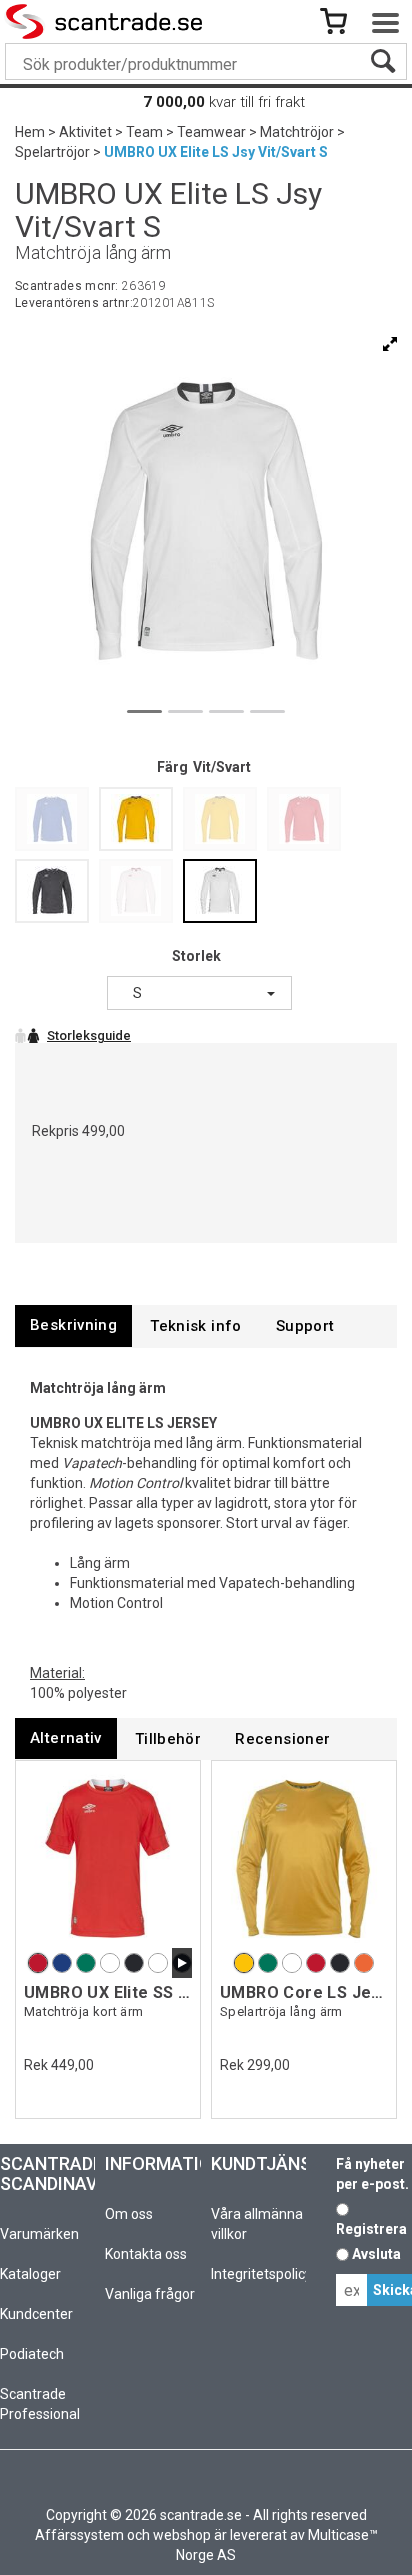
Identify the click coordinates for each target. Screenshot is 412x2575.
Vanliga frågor (150, 2294)
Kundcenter (36, 2314)
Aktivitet (85, 132)
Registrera (371, 2229)
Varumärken (39, 2234)
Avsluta (376, 2254)
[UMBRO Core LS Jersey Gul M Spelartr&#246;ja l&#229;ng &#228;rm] (304, 1858)
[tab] (73, 1325)
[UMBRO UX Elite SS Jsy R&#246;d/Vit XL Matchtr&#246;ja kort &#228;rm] (108, 1858)
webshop (182, 2535)
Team (144, 132)
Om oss (129, 2214)
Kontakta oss (146, 2254)
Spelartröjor (52, 152)
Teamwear (211, 132)
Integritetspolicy (261, 2274)
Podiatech (32, 2354)
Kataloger (30, 2274)
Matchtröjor (297, 132)
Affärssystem (79, 2535)
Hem (30, 132)
